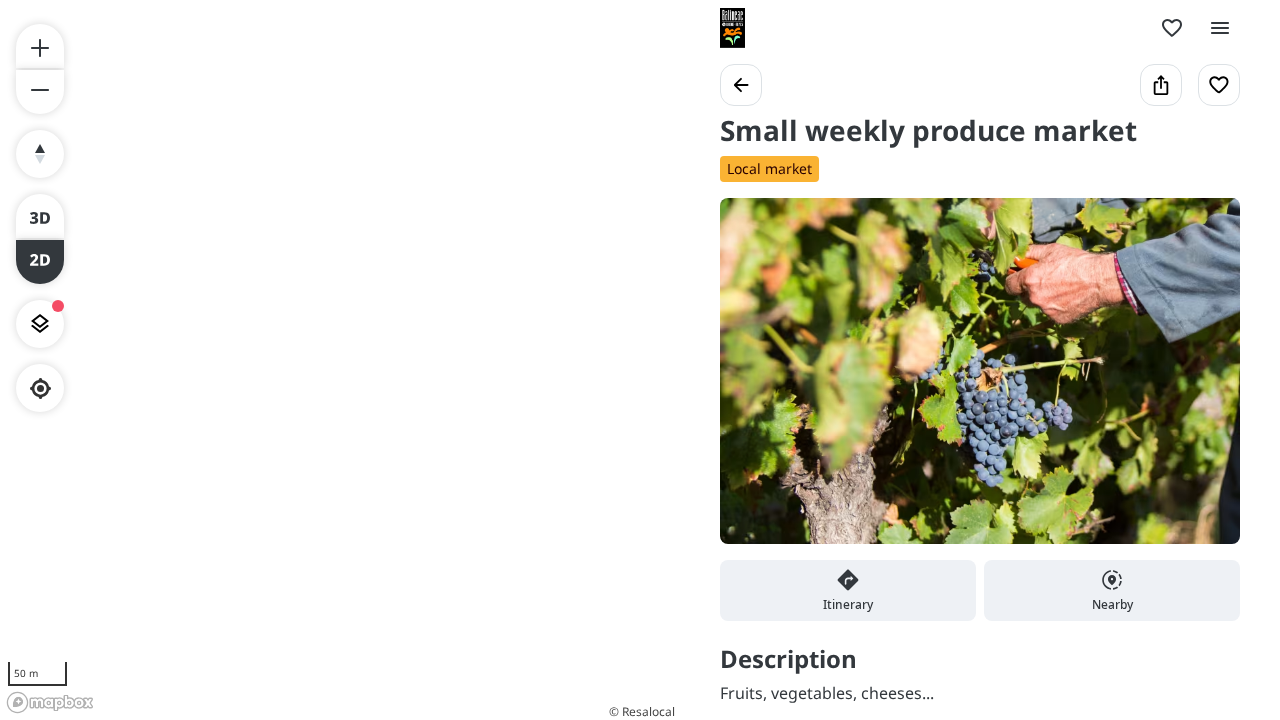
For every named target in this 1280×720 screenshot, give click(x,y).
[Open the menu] (1220, 28)
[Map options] (40, 324)
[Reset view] (40, 154)
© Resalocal (642, 711)
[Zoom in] (40, 46)
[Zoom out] (40, 92)
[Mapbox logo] (50, 702)
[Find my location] (40, 388)
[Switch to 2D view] (40, 262)
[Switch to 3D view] (40, 216)
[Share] (1161, 85)
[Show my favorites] (1172, 28)
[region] (340, 360)
